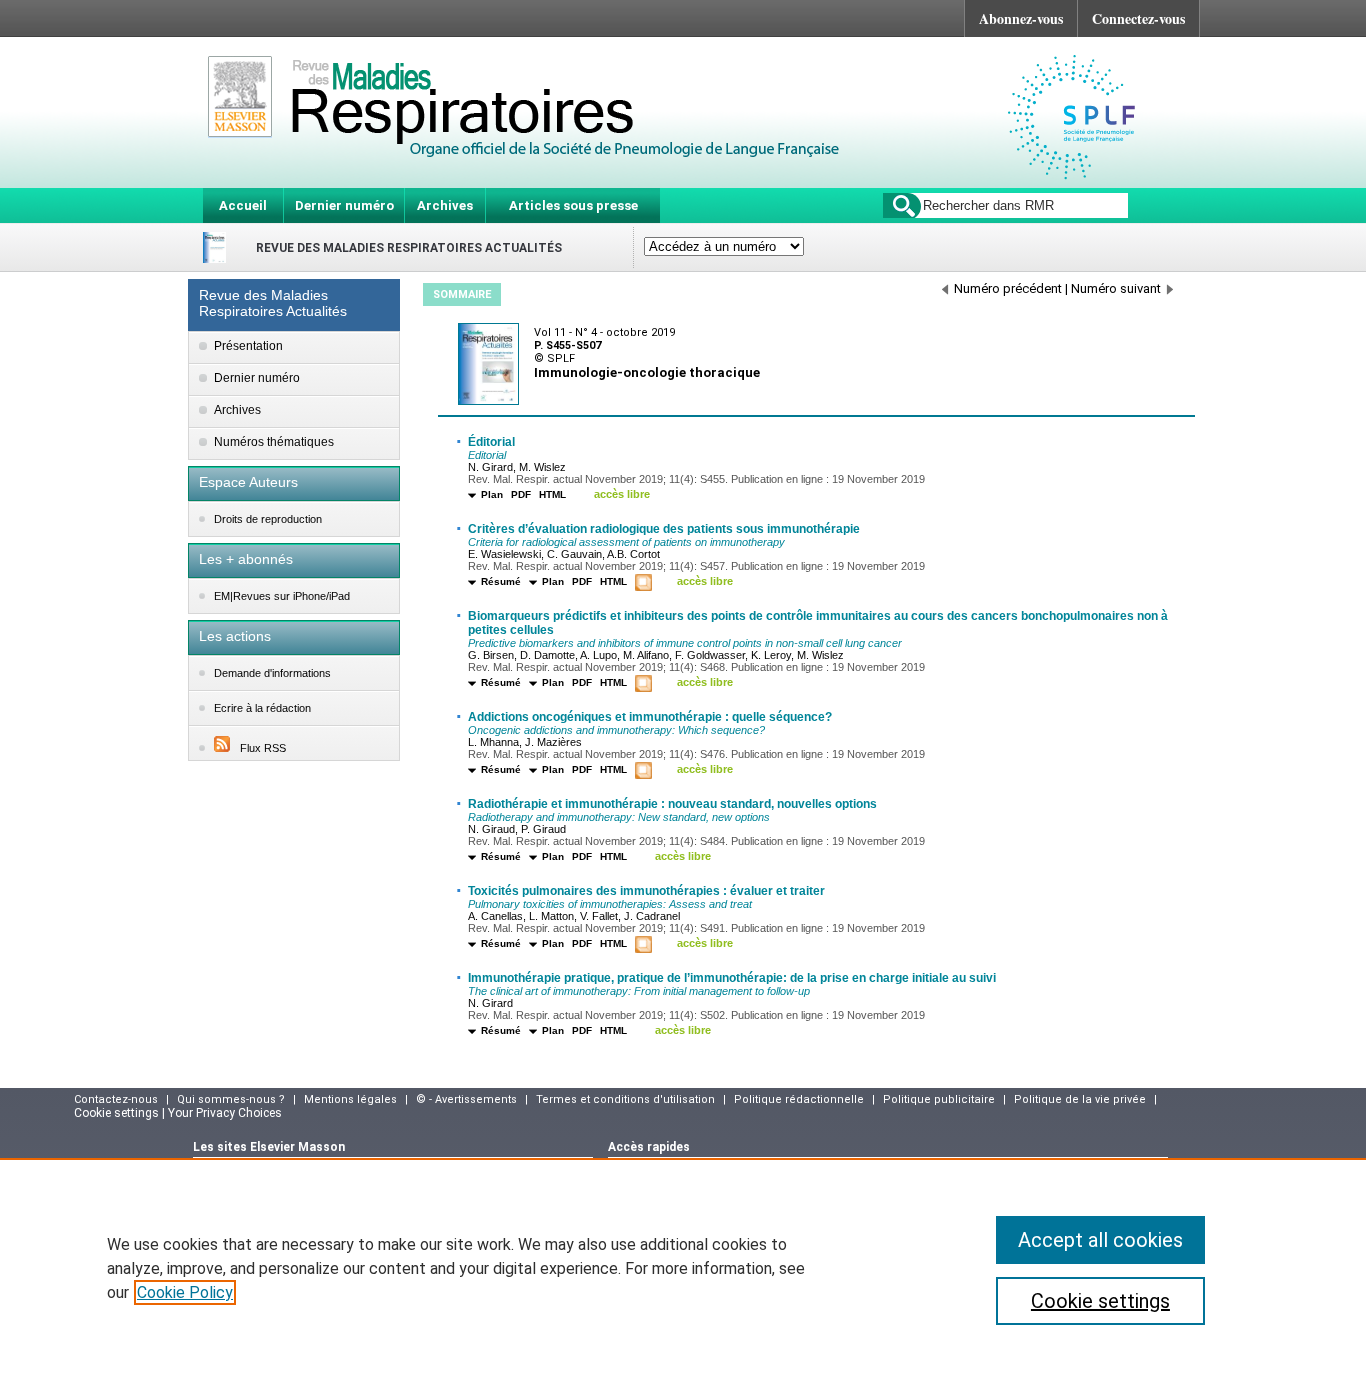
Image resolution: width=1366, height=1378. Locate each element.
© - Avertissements (466, 1099)
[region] (683, 1268)
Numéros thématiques (274, 442)
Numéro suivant (1116, 288)
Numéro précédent (1008, 288)
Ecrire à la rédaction (262, 708)
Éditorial (491, 442)
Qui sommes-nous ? (231, 1099)
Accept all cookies (1100, 1240)
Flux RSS (263, 748)
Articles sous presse (573, 205)
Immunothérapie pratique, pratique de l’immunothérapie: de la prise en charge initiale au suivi (732, 978)
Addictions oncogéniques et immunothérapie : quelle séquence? (650, 717)
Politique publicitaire (939, 1099)
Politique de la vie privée (1080, 1099)
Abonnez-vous (1021, 18)
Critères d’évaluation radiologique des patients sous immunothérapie (664, 529)
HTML (552, 494)
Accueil (243, 205)
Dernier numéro (344, 205)
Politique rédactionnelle (799, 1099)
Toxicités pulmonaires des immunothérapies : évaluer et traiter (646, 891)
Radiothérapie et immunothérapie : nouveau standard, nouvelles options (672, 804)
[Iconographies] (646, 583)
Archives (445, 205)
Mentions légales (350, 1099)
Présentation (248, 346)
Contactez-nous (116, 1099)
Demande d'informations (272, 673)
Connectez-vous (1138, 18)
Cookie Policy (185, 1292)
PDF (521, 494)
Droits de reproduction (268, 519)
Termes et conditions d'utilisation (625, 1099)
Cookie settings (1100, 1301)
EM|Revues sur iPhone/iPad (282, 596)
